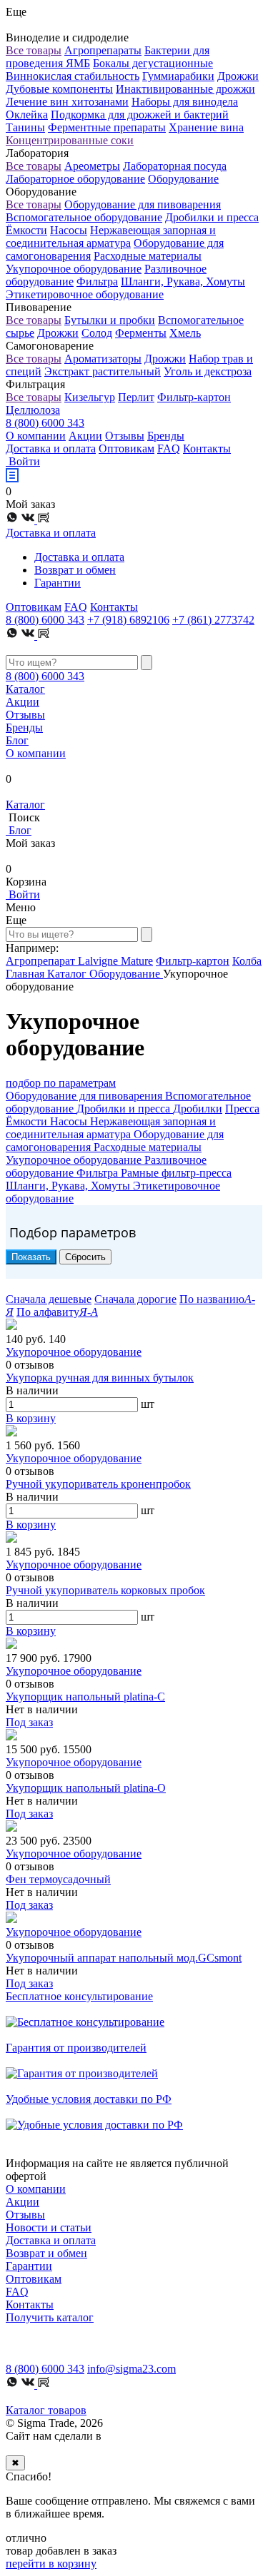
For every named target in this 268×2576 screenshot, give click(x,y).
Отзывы (125, 436)
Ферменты (141, 333)
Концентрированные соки (70, 140)
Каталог (25, 689)
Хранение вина (206, 127)
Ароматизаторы (103, 359)
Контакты (207, 448)
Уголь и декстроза (208, 371)
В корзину (31, 1418)
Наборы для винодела (185, 102)
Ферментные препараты (107, 127)
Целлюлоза (33, 410)
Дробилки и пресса (212, 217)
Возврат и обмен (75, 570)
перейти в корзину (51, 2564)
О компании (36, 436)
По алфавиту (57, 1312)
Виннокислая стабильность (73, 76)
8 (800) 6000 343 (45, 423)
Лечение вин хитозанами (67, 102)
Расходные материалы (148, 256)
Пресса (242, 1109)
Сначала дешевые (49, 1299)
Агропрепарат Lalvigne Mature (79, 961)
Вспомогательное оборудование (84, 217)
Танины (25, 127)
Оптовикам (126, 448)
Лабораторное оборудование (75, 179)
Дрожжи (238, 76)
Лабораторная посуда (175, 166)
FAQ (169, 448)
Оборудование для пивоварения (143, 204)
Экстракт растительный (103, 371)
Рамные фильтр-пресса (176, 1173)
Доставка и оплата (51, 448)
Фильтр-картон (194, 397)
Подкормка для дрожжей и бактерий (140, 115)
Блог (17, 740)
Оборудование (183, 179)
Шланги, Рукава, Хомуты (183, 282)
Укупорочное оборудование (74, 269)
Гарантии (58, 583)
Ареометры (92, 166)
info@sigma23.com (131, 2369)
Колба (247, 961)
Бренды (166, 436)
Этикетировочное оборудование (85, 294)
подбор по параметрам (61, 1083)
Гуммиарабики (178, 76)
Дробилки (198, 1109)
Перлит (136, 397)
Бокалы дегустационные (153, 63)
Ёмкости (26, 230)
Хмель (185, 333)
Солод (97, 333)
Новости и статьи (49, 2227)
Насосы (69, 230)
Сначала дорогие (135, 1299)
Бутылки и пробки (110, 320)
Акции (85, 436)
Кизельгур (90, 397)
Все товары (34, 50)
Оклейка (27, 115)
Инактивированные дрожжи (185, 89)
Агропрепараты (103, 50)
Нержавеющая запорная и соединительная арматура (111, 237)
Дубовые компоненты (59, 89)
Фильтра (97, 282)
